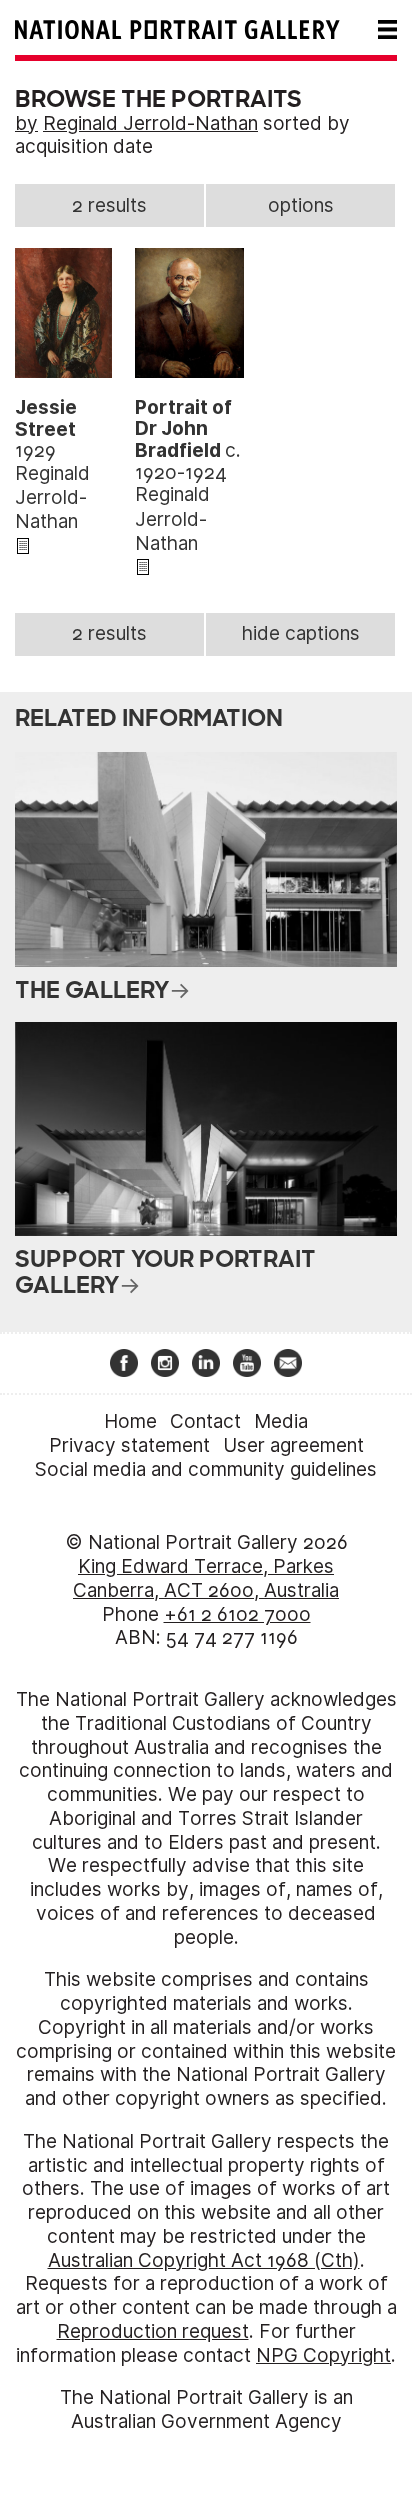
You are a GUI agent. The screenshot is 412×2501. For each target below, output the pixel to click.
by (26, 123)
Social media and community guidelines (206, 1469)
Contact (205, 1421)
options (301, 205)
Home (130, 1421)
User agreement (293, 1445)
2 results (109, 205)
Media (281, 1421)
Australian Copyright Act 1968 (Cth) (204, 2260)
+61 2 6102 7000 (237, 1614)
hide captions (301, 633)
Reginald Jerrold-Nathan (150, 123)
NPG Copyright (323, 2355)
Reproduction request (153, 2331)
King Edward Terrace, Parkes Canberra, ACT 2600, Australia (206, 1578)
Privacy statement (129, 1445)
